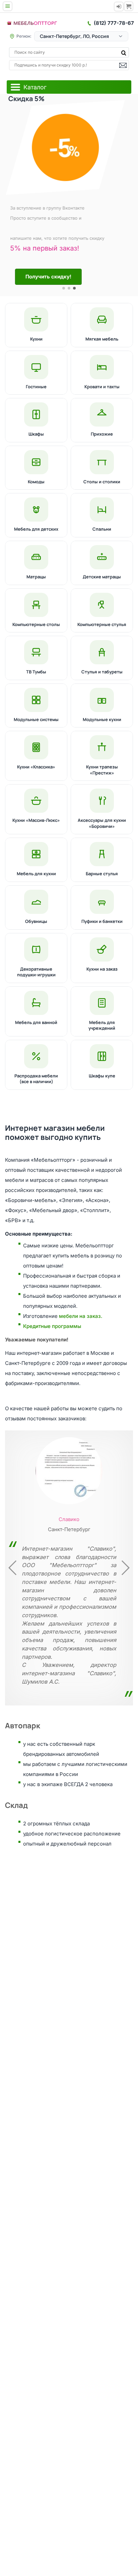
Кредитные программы (52, 1326)
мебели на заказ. (81, 1316)
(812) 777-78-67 (114, 23)
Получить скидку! (47, 277)
